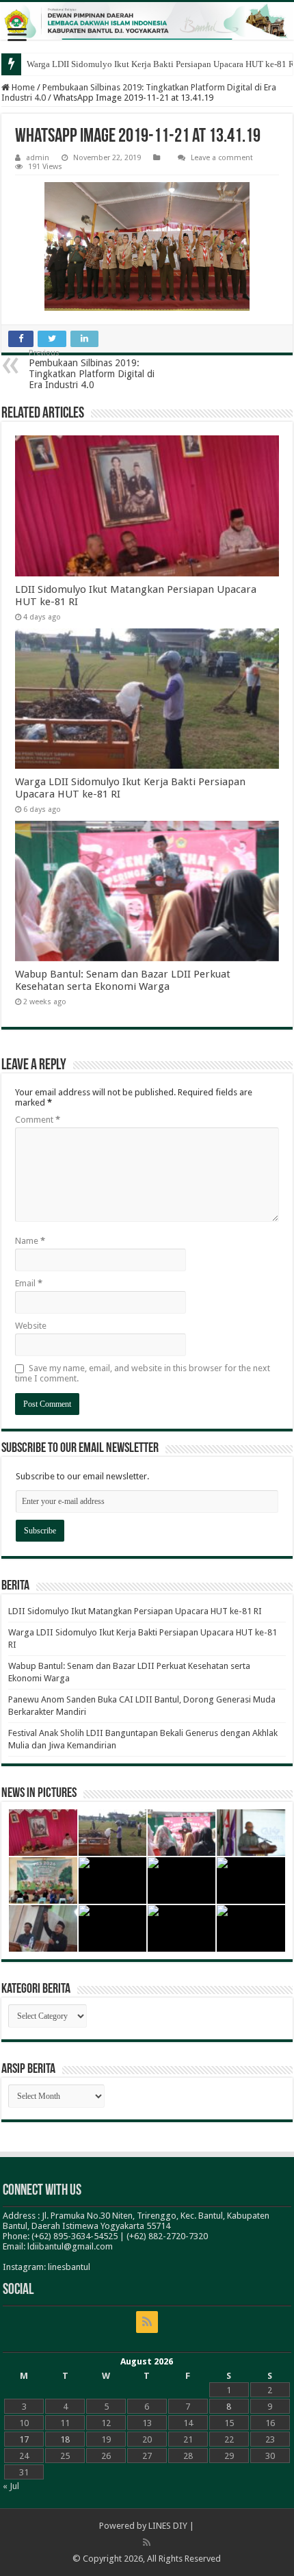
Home (22, 87)
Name (30, 1241)
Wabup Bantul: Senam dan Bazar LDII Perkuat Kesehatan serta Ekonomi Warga (123, 980)
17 (24, 2439)
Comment (38, 1120)
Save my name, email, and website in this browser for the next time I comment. (143, 1373)
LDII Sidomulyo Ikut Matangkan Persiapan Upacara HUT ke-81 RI (135, 1611)
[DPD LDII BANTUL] (147, 21)
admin (38, 158)
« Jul (11, 2486)
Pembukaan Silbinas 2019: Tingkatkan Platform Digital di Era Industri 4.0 (92, 369)
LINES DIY (168, 2526)
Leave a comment (222, 158)
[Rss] (147, 2322)
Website (31, 1326)
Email (29, 1283)
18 (65, 2439)
